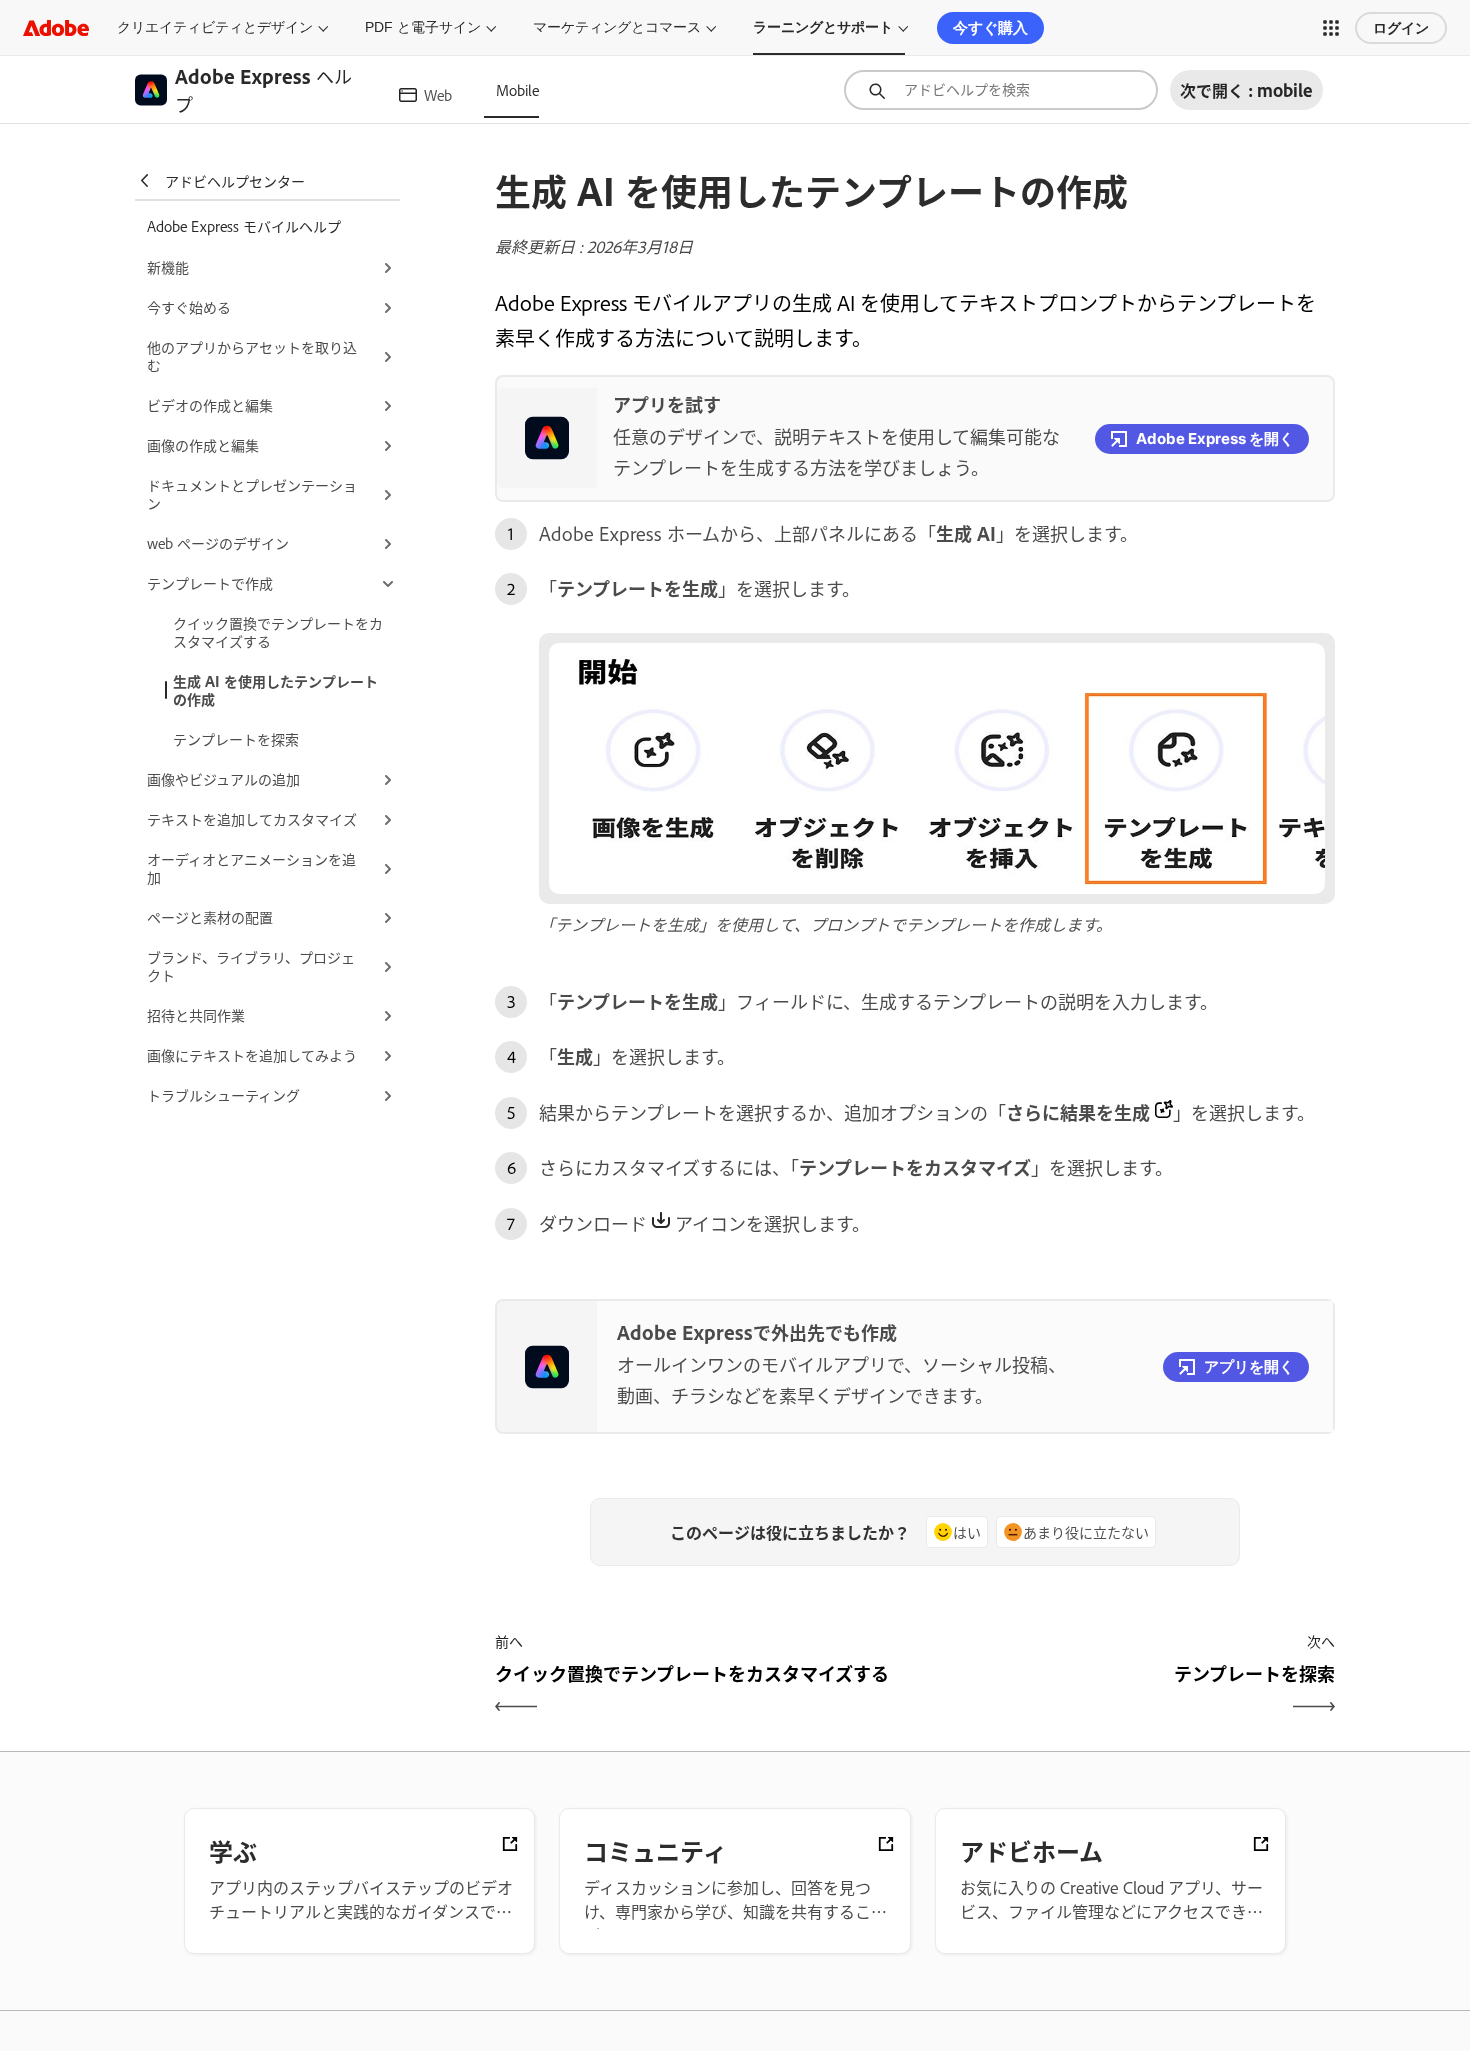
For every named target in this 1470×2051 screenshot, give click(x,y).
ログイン (1401, 28)
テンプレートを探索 (236, 738)
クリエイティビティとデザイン (215, 27)
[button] (1331, 28)
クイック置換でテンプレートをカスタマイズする (278, 631)
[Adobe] (56, 27)
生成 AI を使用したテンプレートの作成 (275, 689)
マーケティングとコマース (617, 27)
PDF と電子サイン (423, 27)
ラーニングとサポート (823, 27)
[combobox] (1001, 90)
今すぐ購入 (990, 27)
